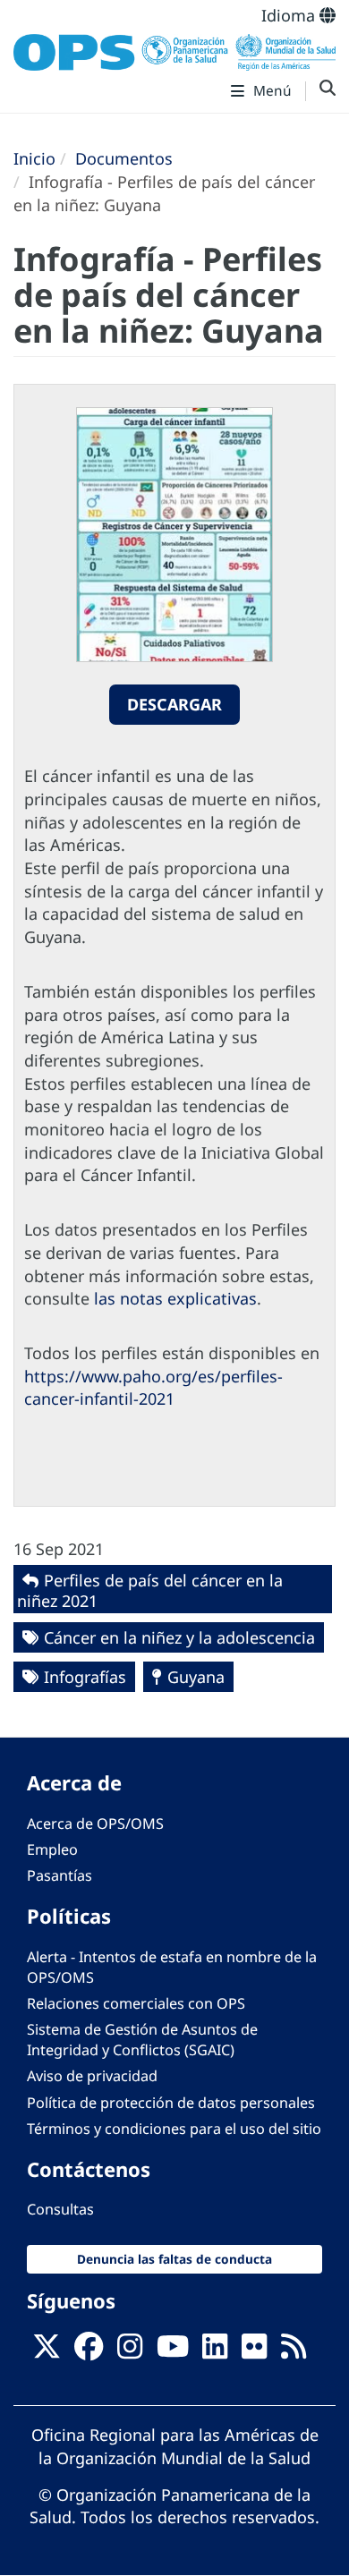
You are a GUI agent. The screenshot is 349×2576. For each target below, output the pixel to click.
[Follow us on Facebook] (89, 2351)
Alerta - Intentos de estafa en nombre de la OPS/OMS (172, 1967)
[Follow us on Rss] (294, 2351)
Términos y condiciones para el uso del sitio (174, 2129)
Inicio (34, 158)
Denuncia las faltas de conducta (174, 2259)
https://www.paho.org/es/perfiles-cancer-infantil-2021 (153, 1388)
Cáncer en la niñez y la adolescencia (179, 1637)
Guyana (196, 1677)
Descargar (174, 704)
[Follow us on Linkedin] (215, 2351)
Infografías (85, 1677)
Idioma (290, 15)
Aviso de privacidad (92, 2076)
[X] (47, 2351)
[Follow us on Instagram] (130, 2351)
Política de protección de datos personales (171, 2103)
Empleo (52, 1849)
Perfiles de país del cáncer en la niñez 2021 (150, 1590)
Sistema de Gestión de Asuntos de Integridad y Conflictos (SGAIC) (142, 2040)
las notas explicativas (175, 1298)
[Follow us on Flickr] (254, 2351)
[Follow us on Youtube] (173, 2351)
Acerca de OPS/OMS (95, 1824)
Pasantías (60, 1875)
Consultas (60, 2209)
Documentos (124, 158)
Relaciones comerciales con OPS (136, 2003)
